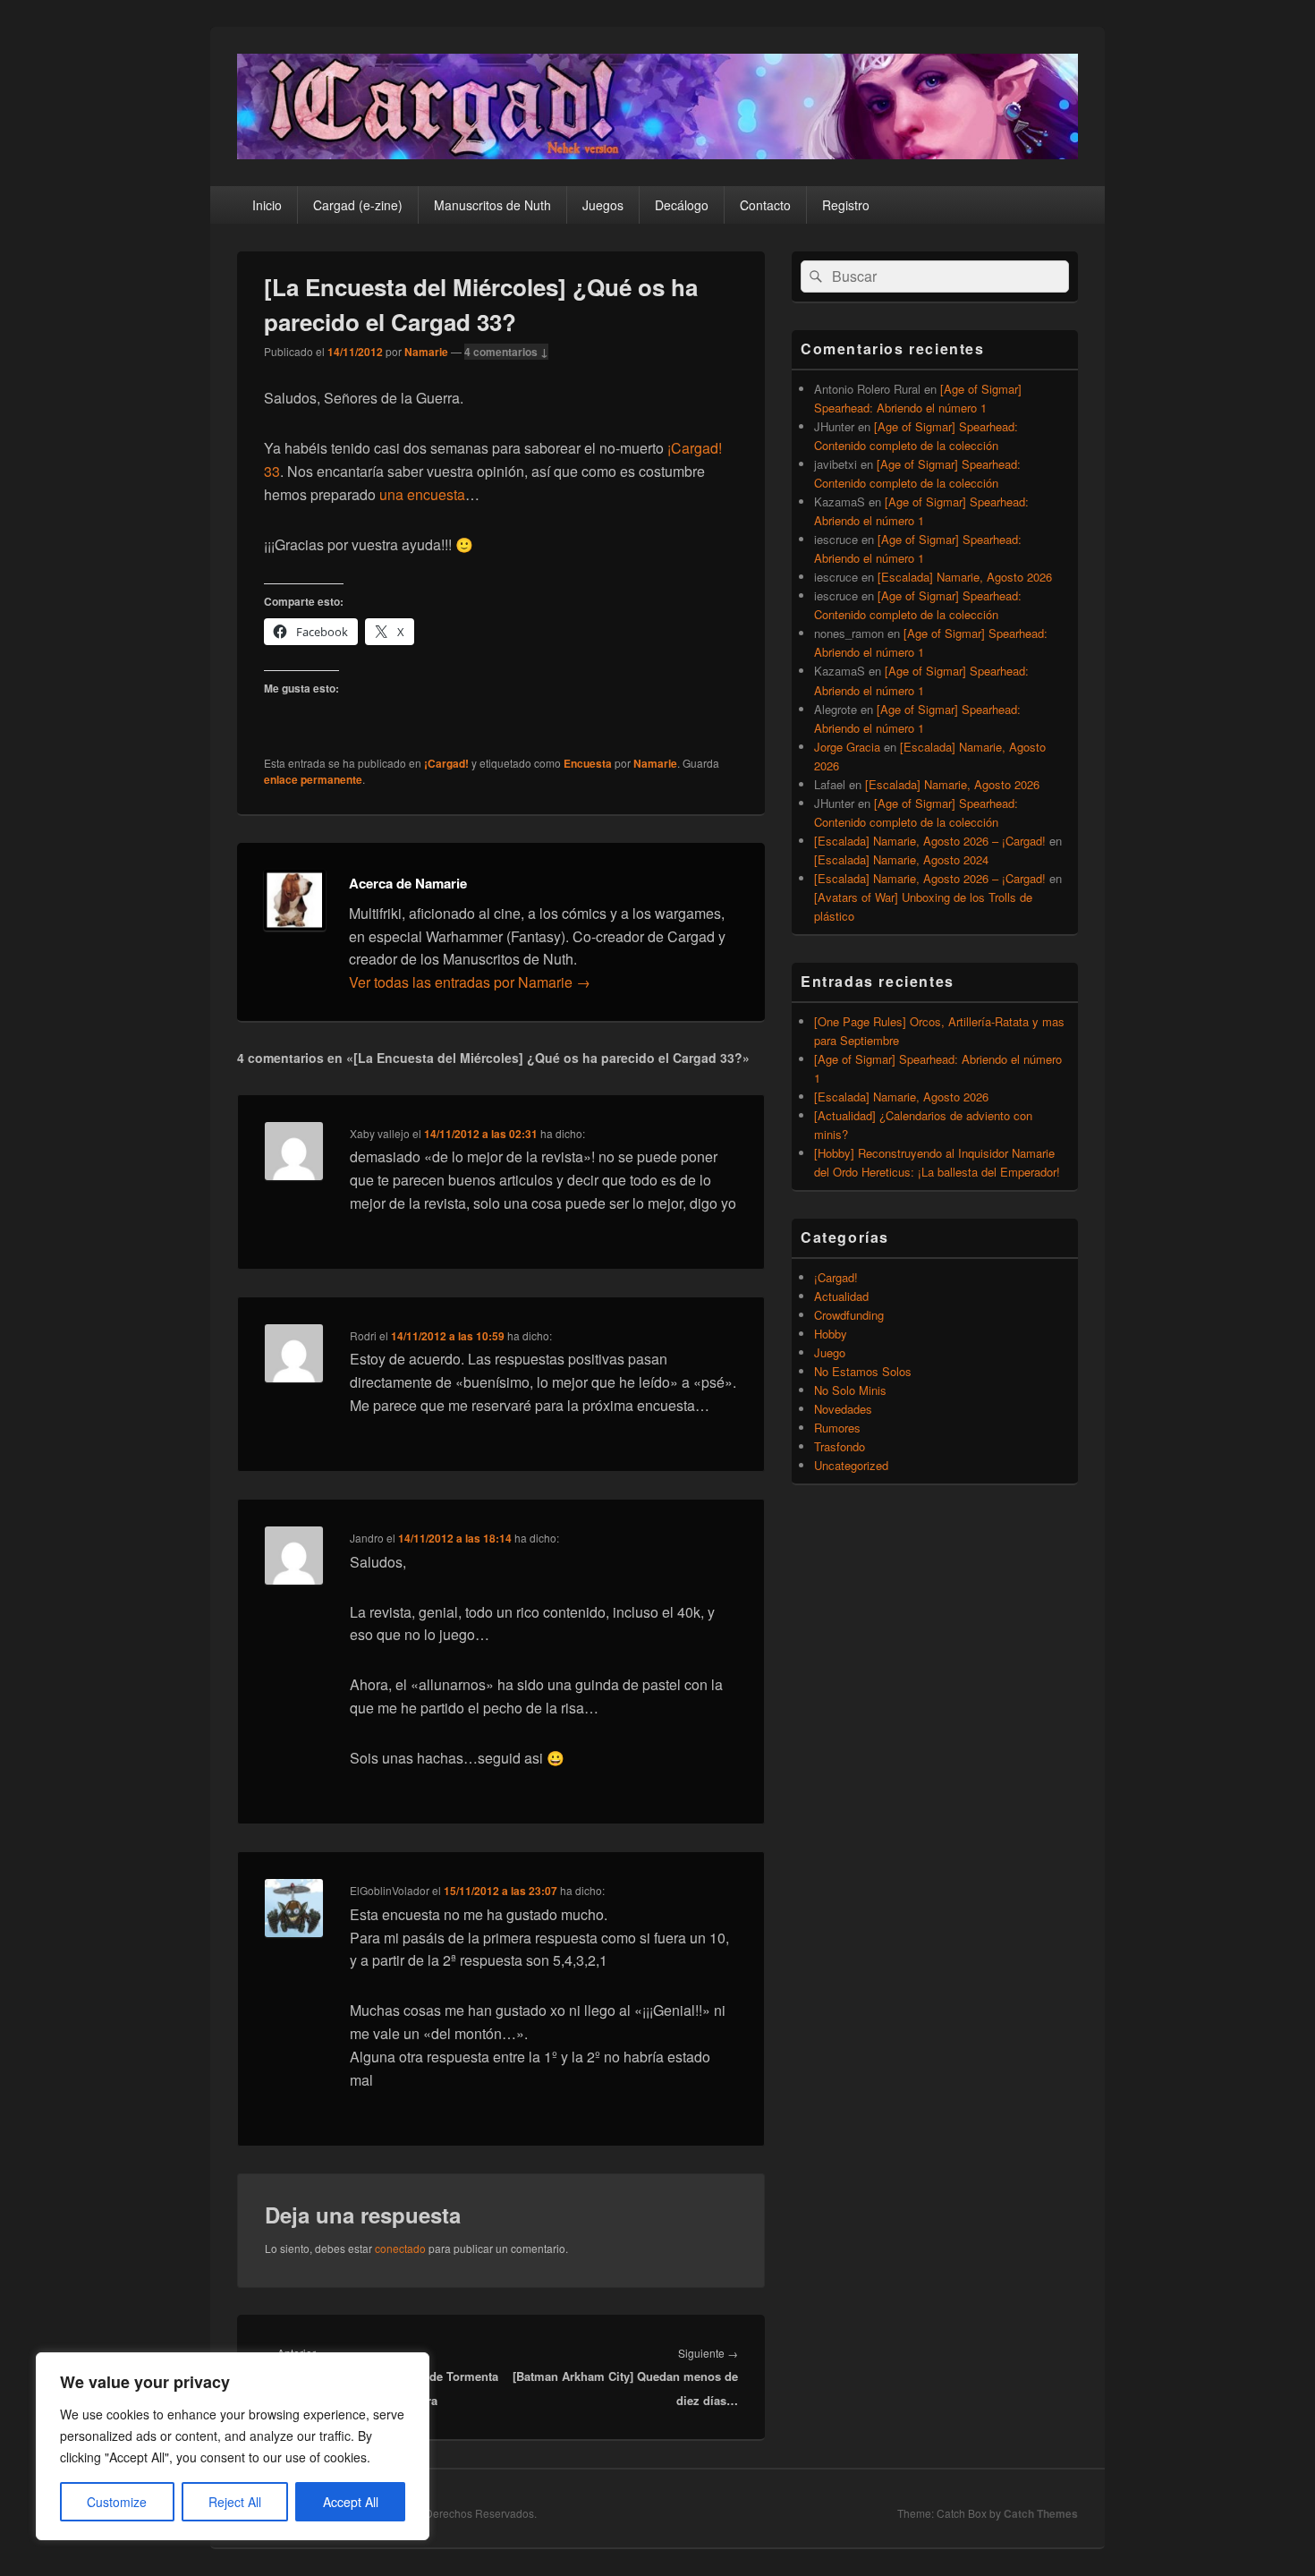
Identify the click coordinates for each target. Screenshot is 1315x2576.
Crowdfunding (849, 1315)
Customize (117, 2502)
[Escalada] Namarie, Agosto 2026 (965, 577)
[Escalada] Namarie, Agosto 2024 (901, 859)
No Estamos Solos (863, 1371)
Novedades (843, 1409)
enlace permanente (313, 779)
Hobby (831, 1334)
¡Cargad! (446, 763)
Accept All (351, 2502)
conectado (400, 2248)
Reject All (235, 2502)
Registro (846, 205)
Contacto (765, 205)
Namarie (426, 352)
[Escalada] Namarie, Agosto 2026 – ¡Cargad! (930, 841)
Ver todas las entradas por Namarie (470, 982)
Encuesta (588, 763)
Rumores (837, 1428)
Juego (830, 1352)
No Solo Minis (850, 1390)
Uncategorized (851, 1465)
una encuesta (422, 494)
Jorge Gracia (847, 747)
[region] (233, 2446)
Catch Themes (1041, 2513)
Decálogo (682, 205)
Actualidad (841, 1296)
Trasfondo (840, 1446)
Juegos (603, 205)
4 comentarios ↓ (506, 352)
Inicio (267, 205)
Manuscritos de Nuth (492, 205)
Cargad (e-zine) (358, 205)
